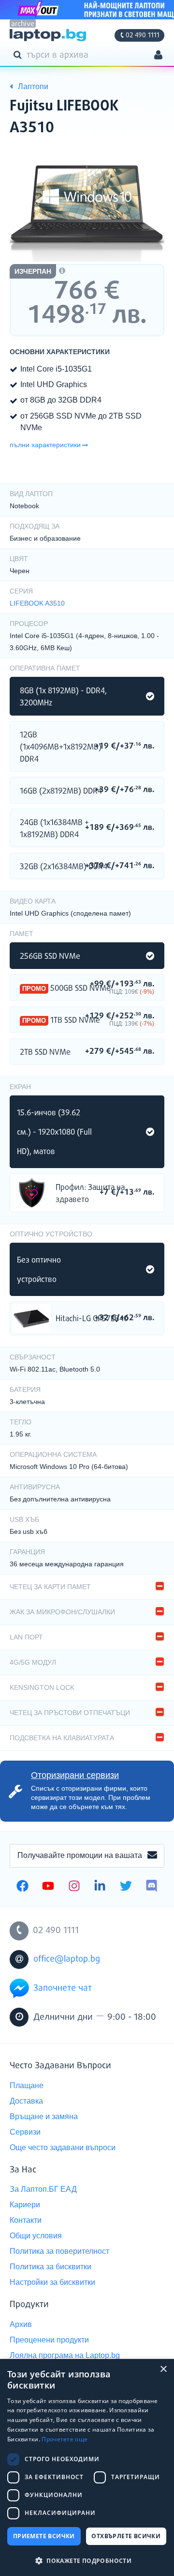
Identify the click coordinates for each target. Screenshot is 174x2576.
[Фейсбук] (22, 1887)
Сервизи (25, 2132)
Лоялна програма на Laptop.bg (65, 2355)
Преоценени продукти (49, 2340)
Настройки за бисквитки (52, 2282)
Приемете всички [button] (44, 2536)
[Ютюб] (48, 1887)
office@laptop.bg (67, 1959)
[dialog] (87, 2467)
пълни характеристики (45, 445)
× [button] (163, 2369)
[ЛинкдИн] (100, 1887)
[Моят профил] (158, 56)
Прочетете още (65, 2439)
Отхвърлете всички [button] (126, 2536)
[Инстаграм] (74, 1887)
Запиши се (152, 1856)
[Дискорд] (152, 1887)
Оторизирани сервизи (75, 1775)
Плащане (27, 2085)
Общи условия (36, 2236)
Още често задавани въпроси (63, 2147)
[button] (87, 2560)
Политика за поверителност (59, 2251)
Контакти (26, 2220)
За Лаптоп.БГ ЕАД (43, 2189)
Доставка (26, 2101)
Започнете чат (63, 1988)
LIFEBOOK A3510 (37, 603)
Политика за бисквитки (51, 2267)
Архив (21, 2324)
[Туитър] (126, 1887)
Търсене (19, 54)
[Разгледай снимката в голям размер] (87, 203)
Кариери (25, 2205)
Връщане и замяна (44, 2116)
